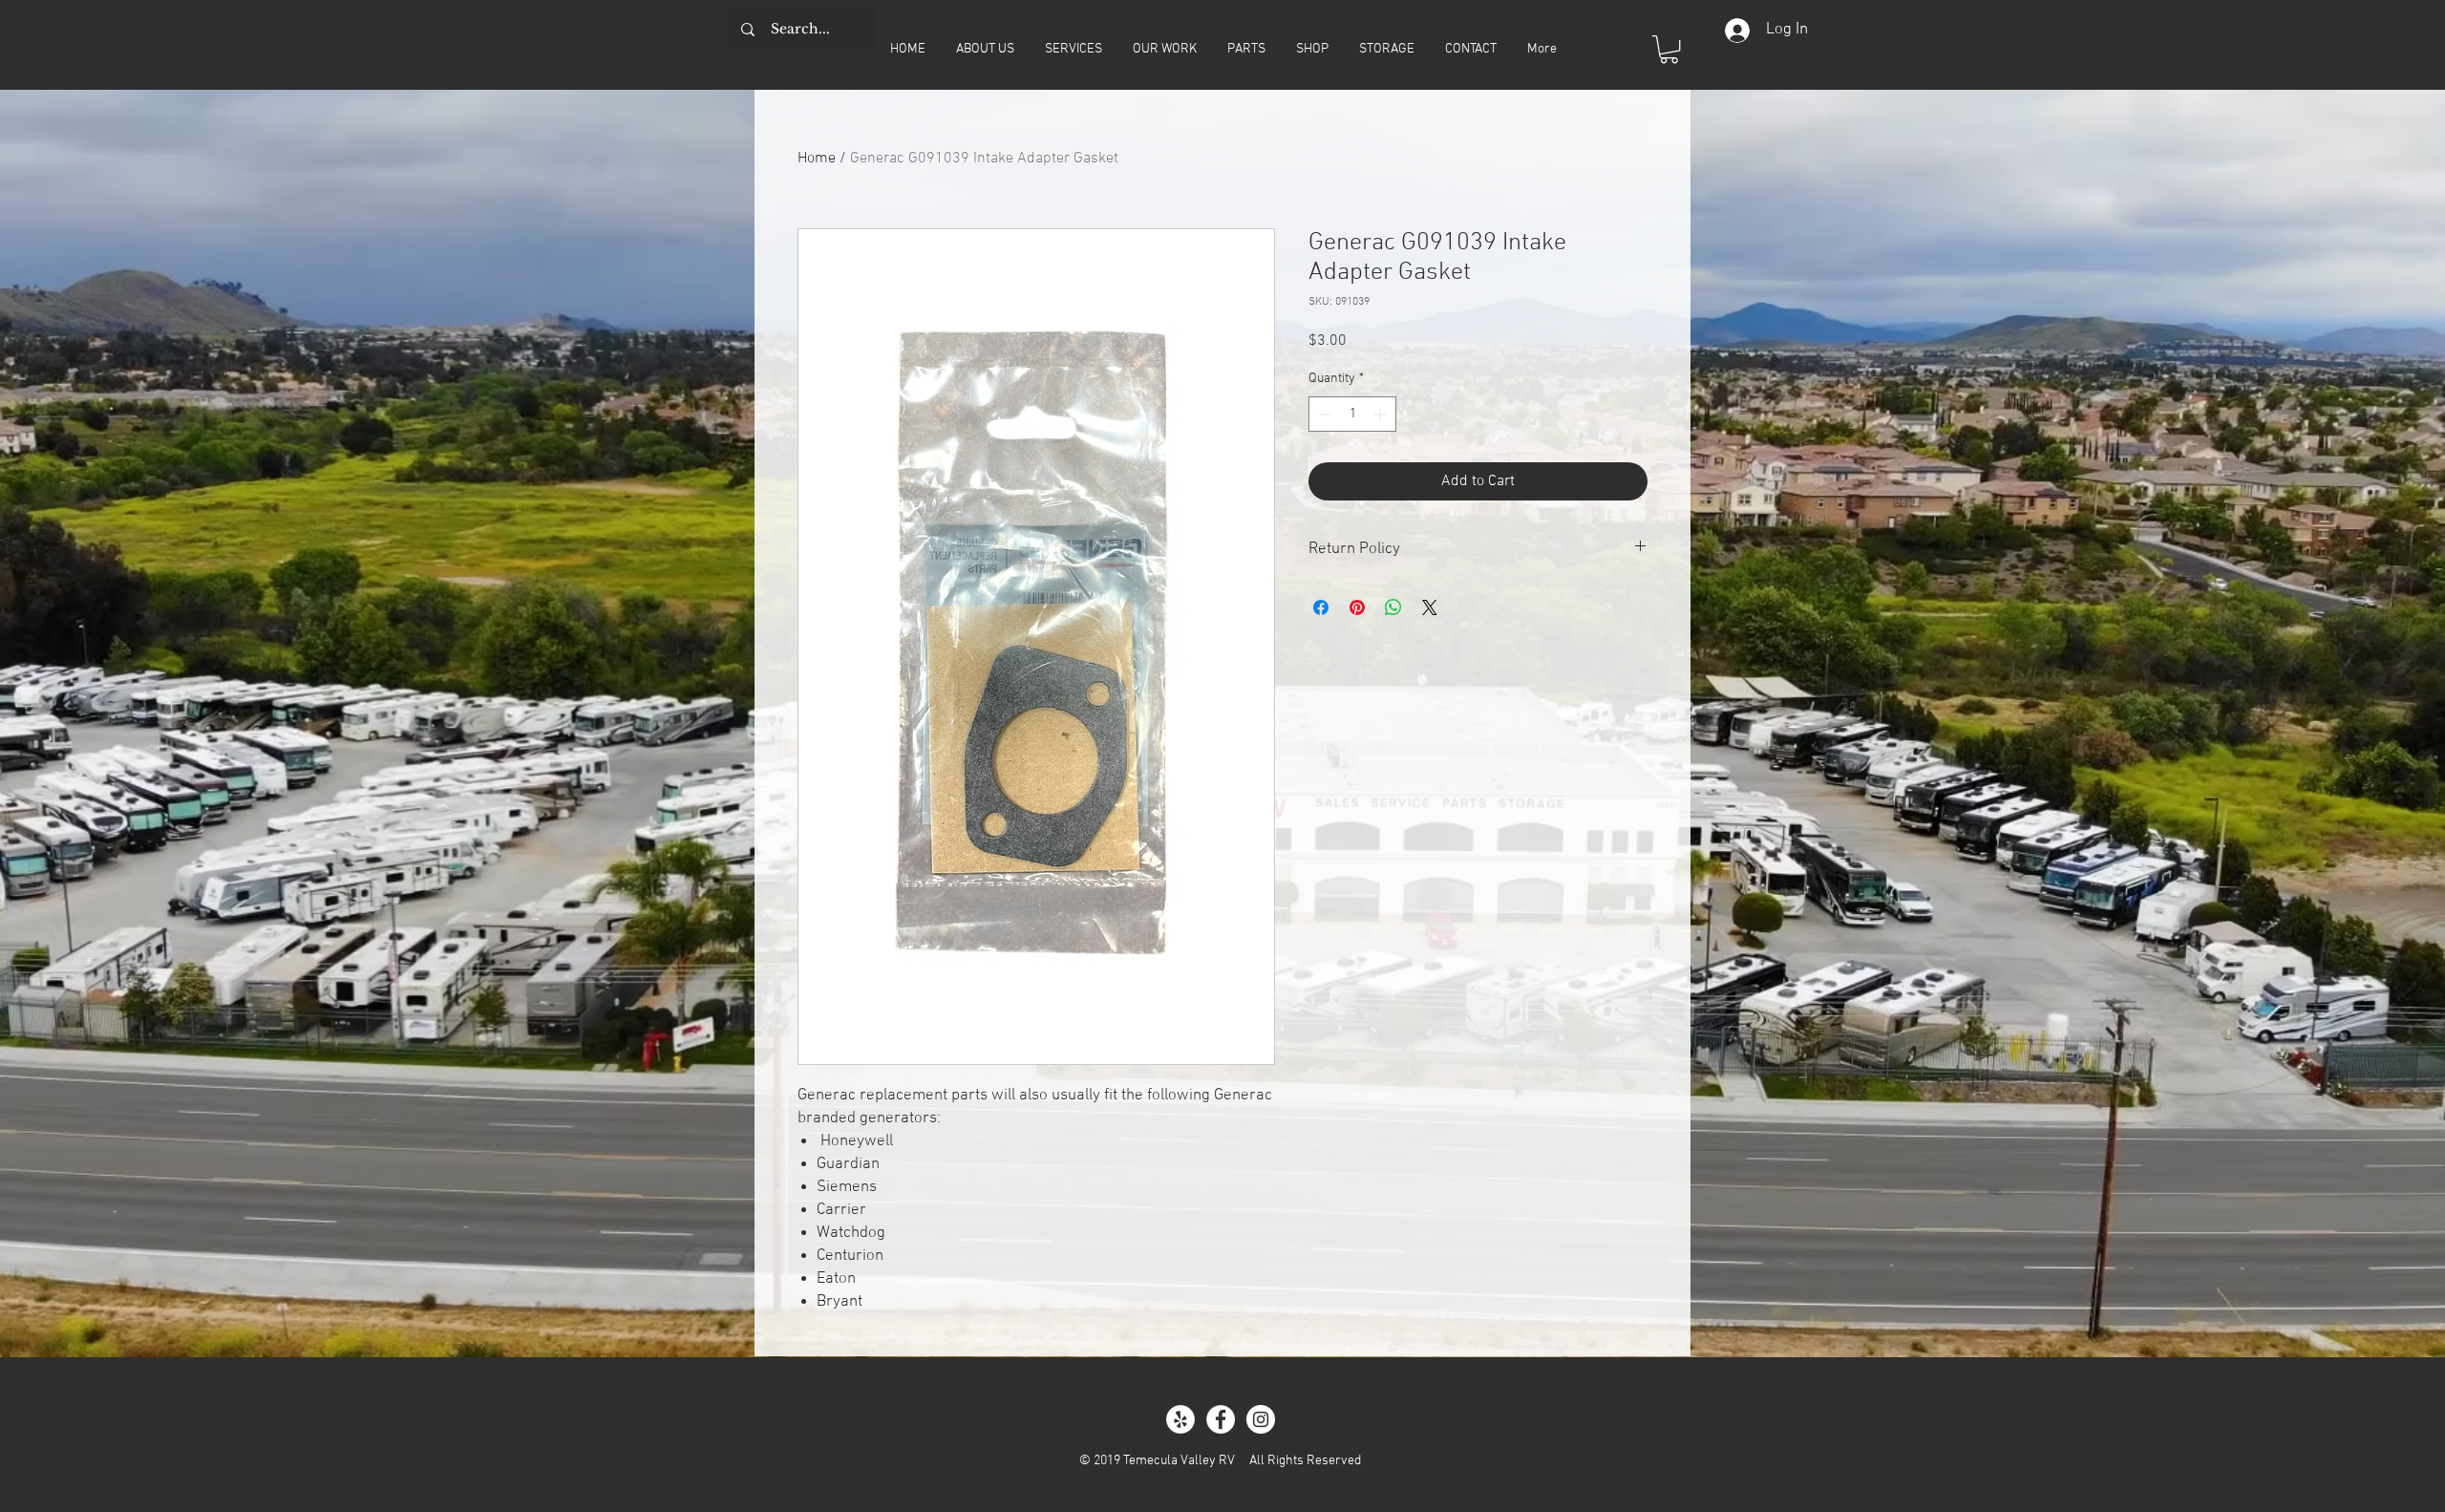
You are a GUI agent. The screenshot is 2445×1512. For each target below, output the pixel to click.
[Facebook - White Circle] (1221, 1419)
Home (817, 159)
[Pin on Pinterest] (1357, 607)
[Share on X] (1430, 607)
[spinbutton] (1352, 414)
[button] (1669, 49)
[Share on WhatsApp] (1393, 607)
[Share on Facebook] (1321, 607)
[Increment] (1382, 414)
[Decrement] (1323, 414)
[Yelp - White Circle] (1180, 1419)
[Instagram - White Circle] (1261, 1419)
